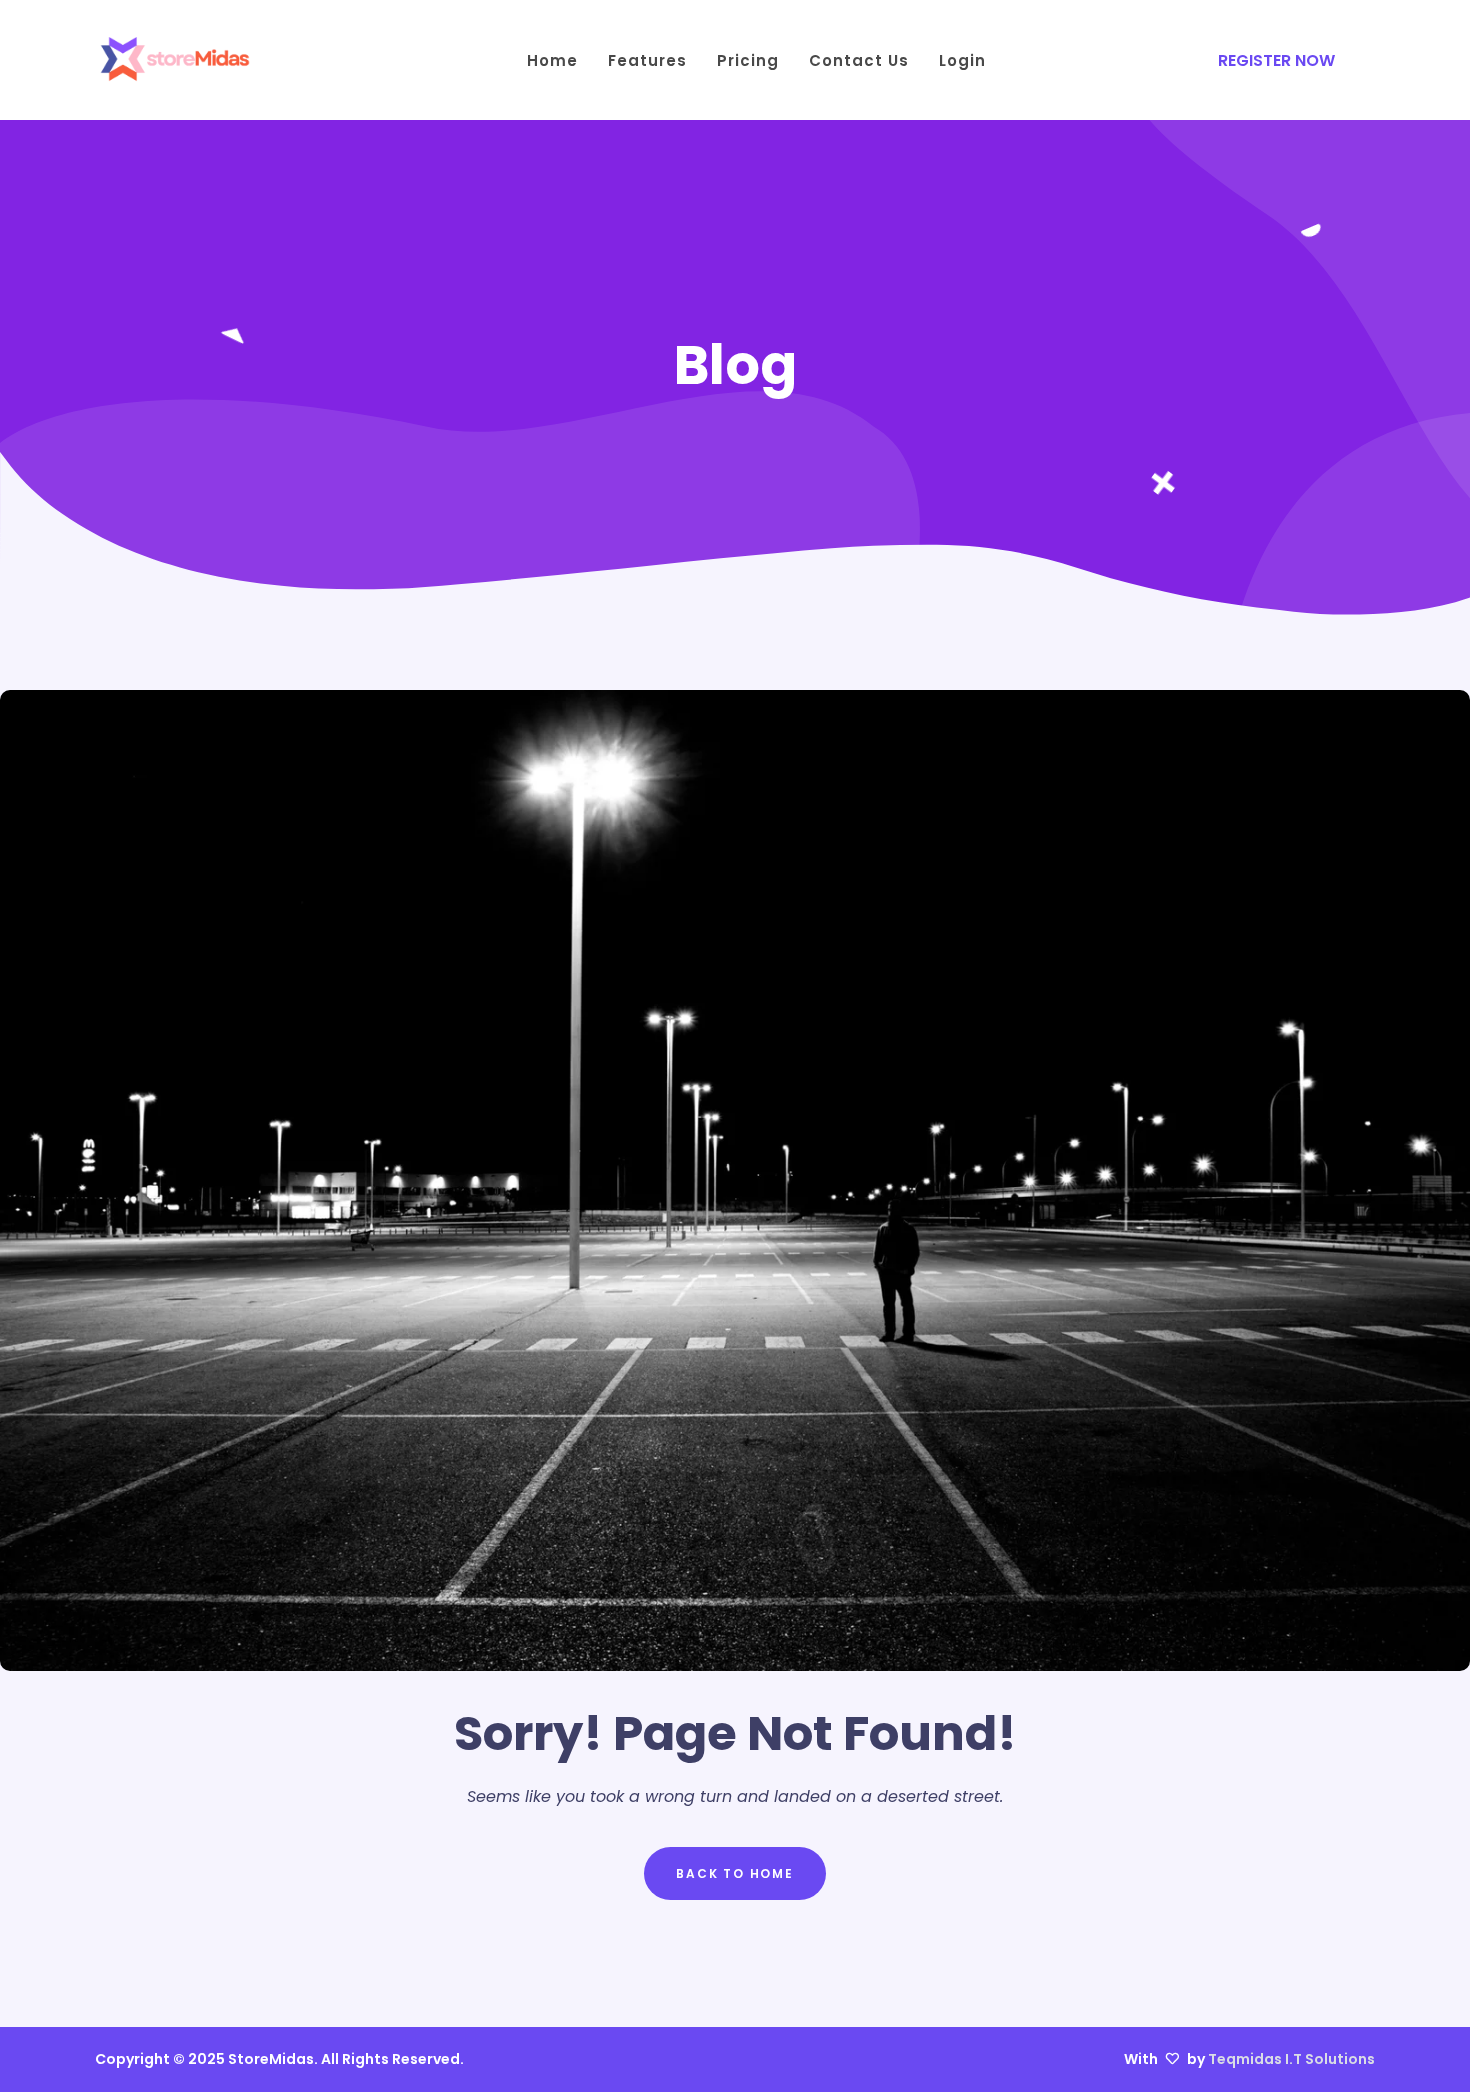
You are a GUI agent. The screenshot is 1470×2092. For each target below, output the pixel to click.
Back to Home (735, 1873)
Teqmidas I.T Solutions (1291, 2059)
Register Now (1276, 60)
